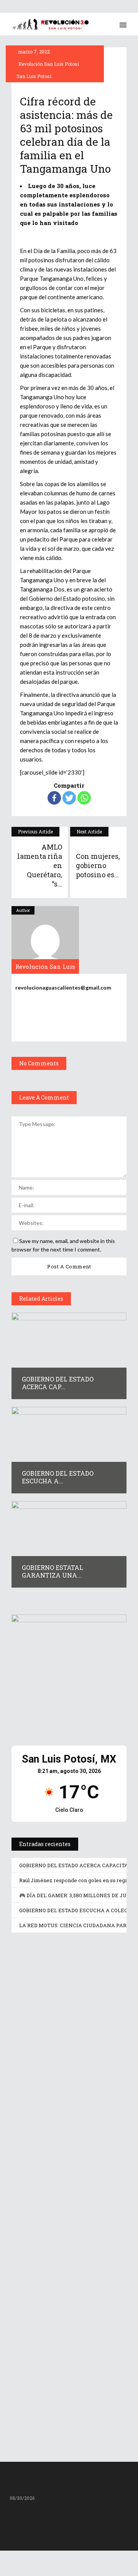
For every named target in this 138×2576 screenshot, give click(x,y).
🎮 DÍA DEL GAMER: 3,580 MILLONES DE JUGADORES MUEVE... (58, 2268)
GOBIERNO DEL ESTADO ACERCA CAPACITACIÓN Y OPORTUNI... (67, 2026)
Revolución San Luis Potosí (49, 64)
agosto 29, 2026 (43, 2041)
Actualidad (31, 2199)
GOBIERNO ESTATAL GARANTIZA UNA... (53, 1571)
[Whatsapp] (84, 798)
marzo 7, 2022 (33, 52)
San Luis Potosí (34, 76)
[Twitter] (69, 798)
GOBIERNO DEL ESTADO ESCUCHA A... (58, 1477)
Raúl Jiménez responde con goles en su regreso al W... (68, 2149)
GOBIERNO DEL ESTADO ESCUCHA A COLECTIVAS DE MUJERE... (69, 2395)
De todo (55, 2199)
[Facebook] (54, 798)
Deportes (28, 2076)
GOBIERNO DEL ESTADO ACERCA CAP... (58, 1383)
